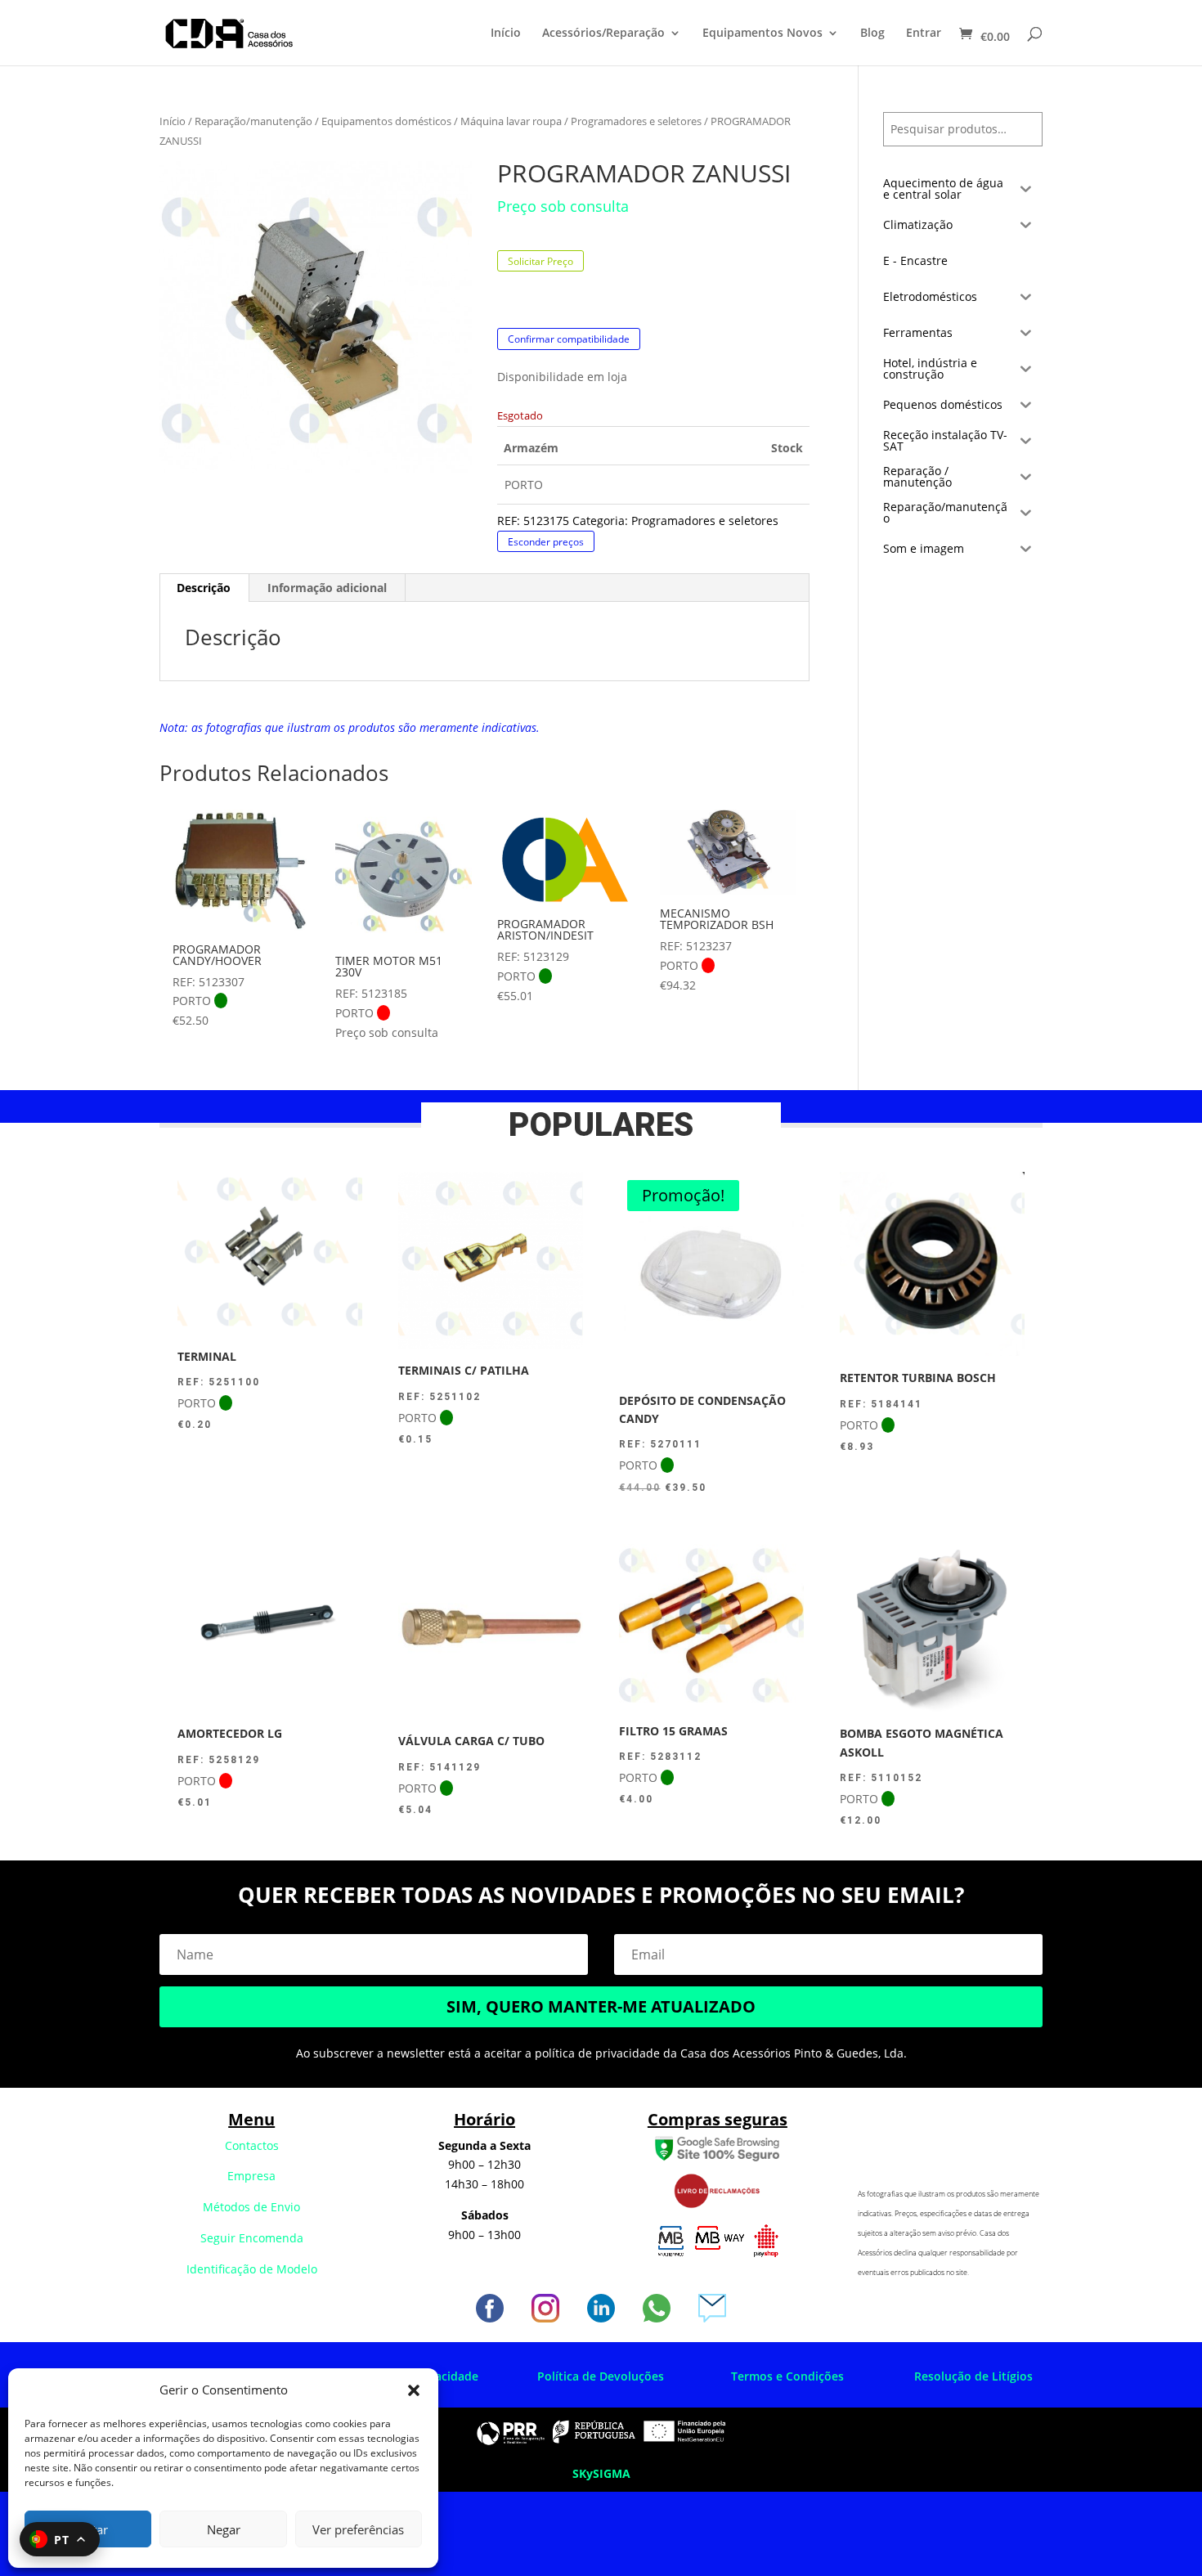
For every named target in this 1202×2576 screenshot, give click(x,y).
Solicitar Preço (540, 261)
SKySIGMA (601, 2473)
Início (506, 34)
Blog (872, 34)
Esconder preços (546, 541)
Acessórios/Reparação (603, 34)
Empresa (251, 2176)
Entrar (924, 34)
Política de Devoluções (601, 2376)
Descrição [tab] (204, 588)
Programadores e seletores (636, 121)
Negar (224, 2529)
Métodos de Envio (251, 2207)
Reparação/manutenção (253, 121)
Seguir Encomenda (252, 2238)
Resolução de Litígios (973, 2376)
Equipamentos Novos (762, 34)
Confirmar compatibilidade (569, 339)
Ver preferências (358, 2529)
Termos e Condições (787, 2376)
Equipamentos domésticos (386, 121)
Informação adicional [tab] (327, 588)
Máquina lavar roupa (511, 121)
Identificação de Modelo (252, 2269)
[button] (414, 2390)
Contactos (252, 2145)
